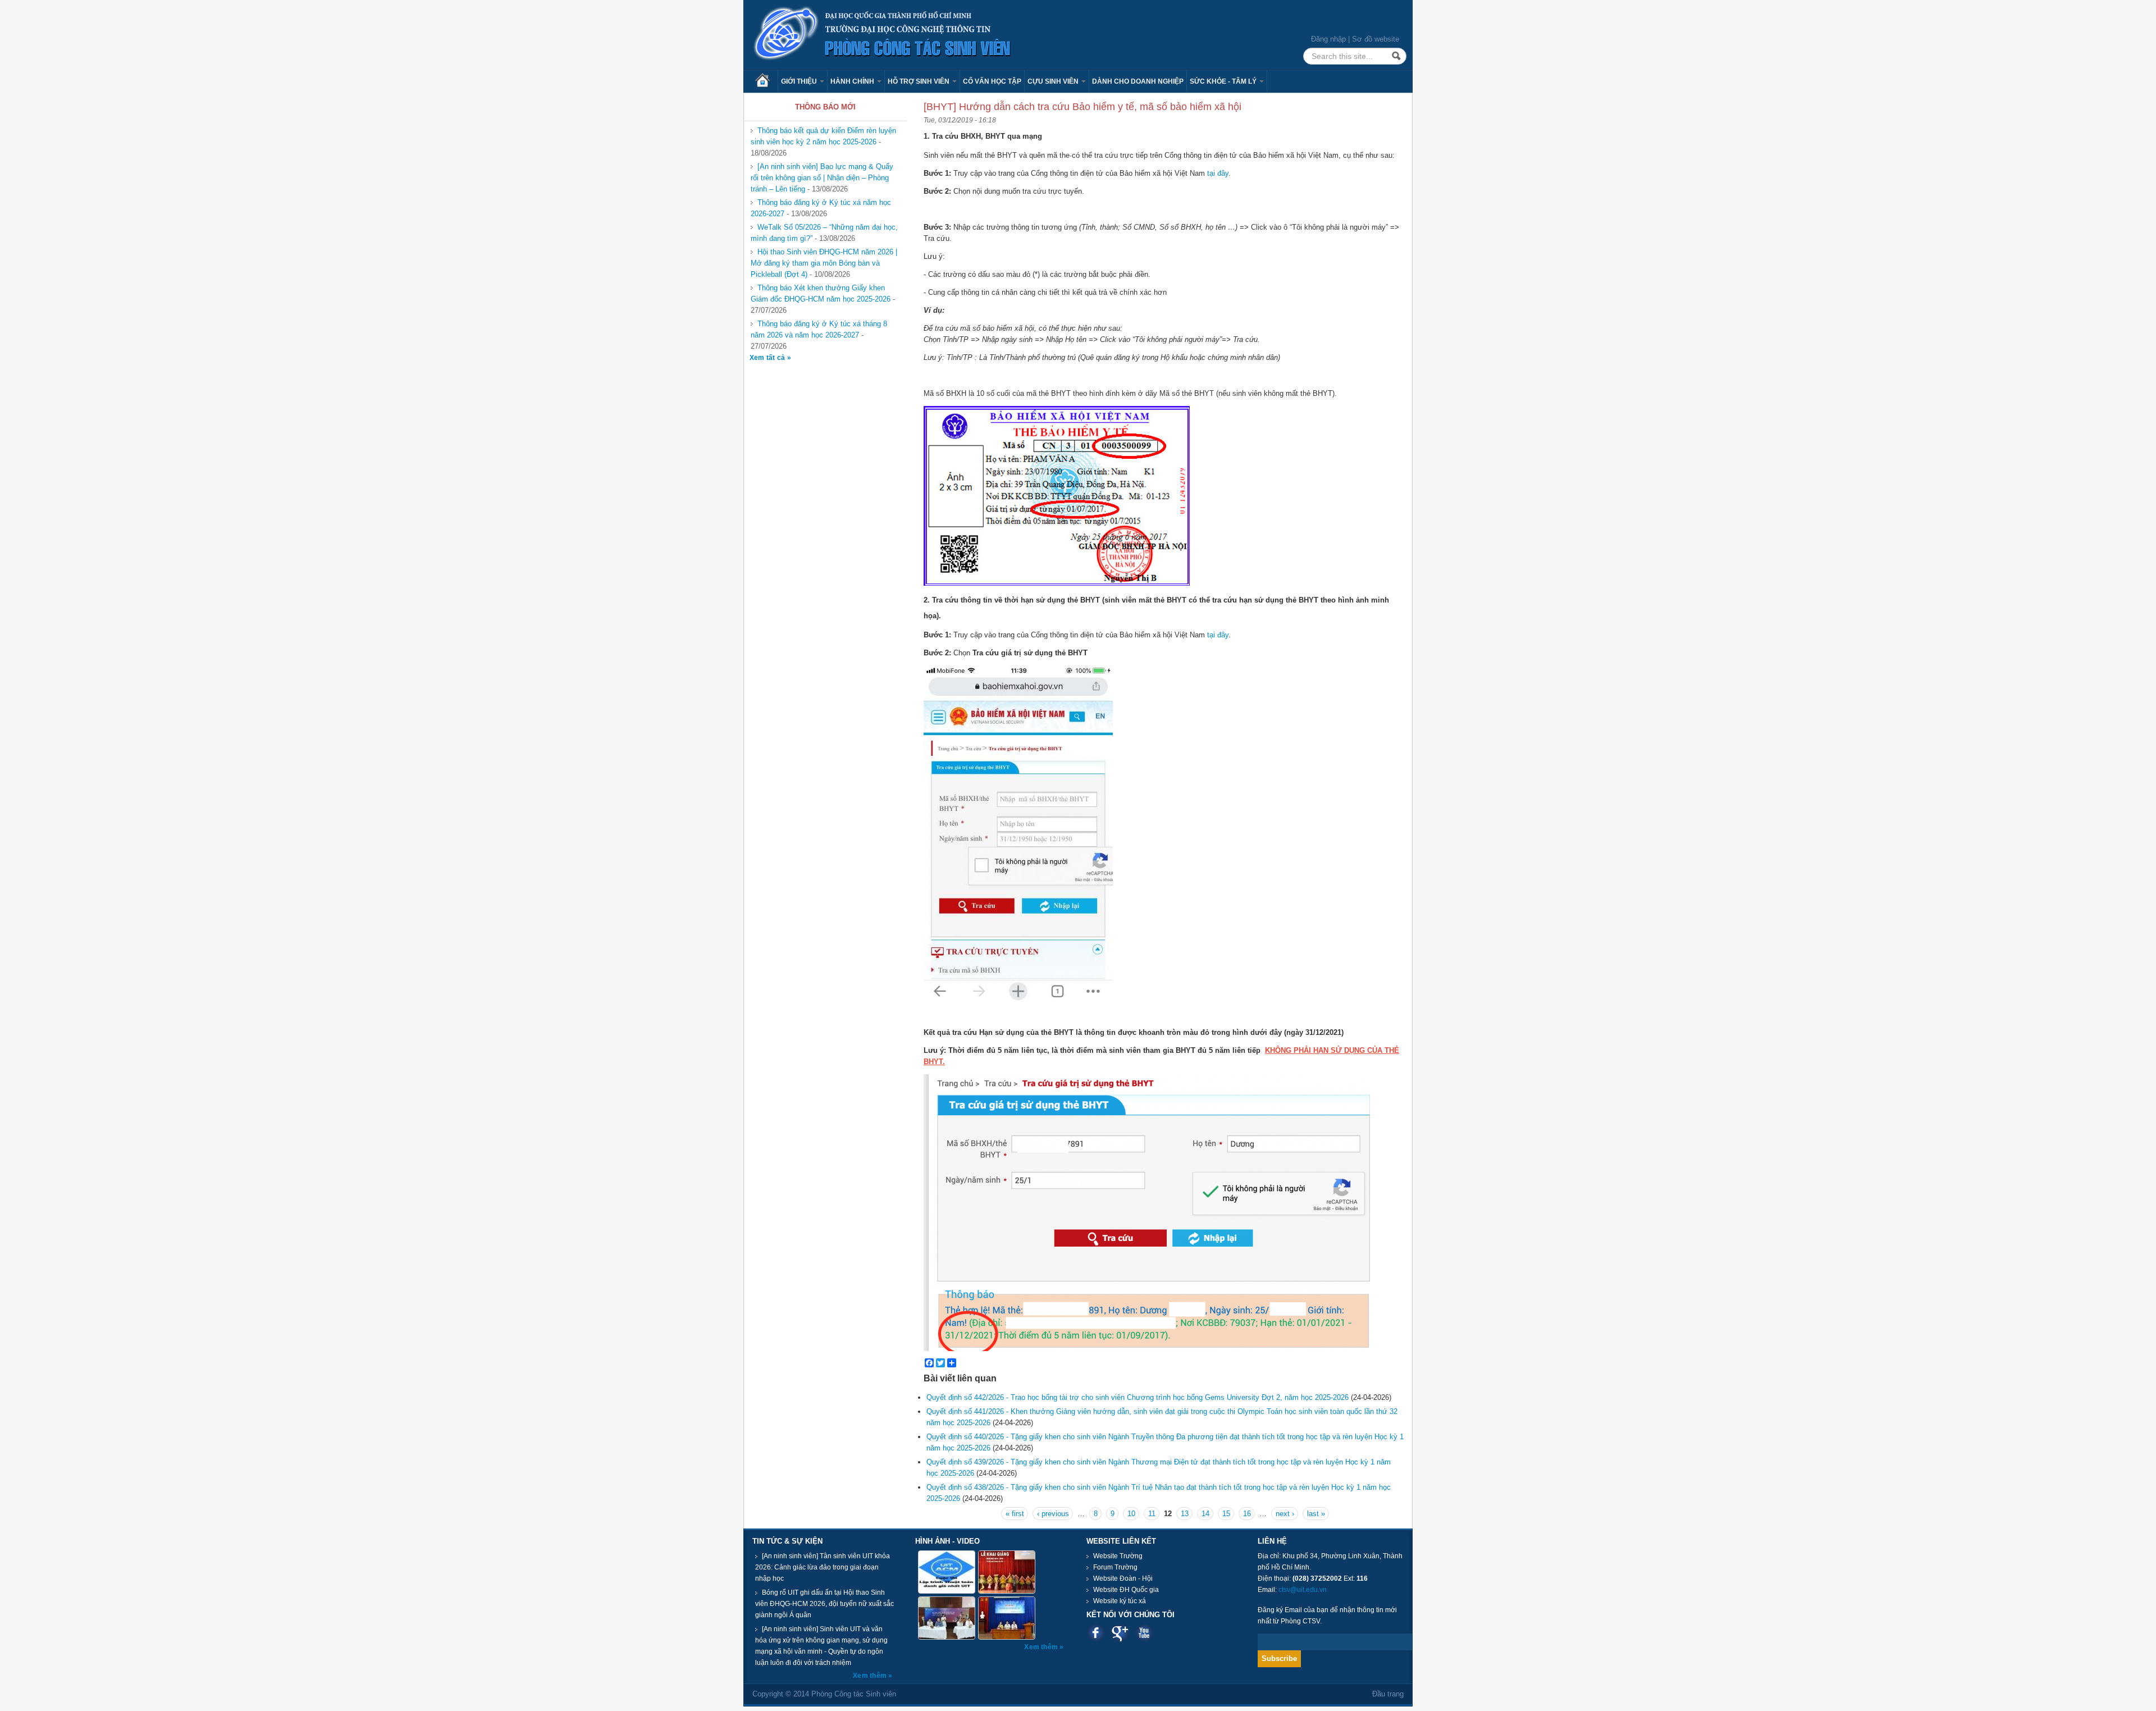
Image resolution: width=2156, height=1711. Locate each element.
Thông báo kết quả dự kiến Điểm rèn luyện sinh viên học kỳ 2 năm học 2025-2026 (823, 136)
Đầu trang (1388, 1694)
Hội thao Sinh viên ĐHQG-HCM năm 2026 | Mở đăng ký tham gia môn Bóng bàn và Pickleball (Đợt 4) (824, 263)
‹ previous (1053, 1514)
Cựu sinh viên (1054, 81)
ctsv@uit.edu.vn (1303, 1590)
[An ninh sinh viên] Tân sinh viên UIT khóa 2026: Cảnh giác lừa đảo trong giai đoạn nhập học (823, 1567)
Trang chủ (766, 81)
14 (1205, 1514)
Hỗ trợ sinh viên (919, 81)
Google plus (1120, 1633)
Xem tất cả (768, 358)
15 (1226, 1514)
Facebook (1096, 1633)
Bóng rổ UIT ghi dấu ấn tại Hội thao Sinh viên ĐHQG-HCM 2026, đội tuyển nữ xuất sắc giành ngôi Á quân (825, 1604)
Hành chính (853, 81)
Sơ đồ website (1376, 39)
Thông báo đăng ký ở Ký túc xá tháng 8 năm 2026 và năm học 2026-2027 (819, 329)
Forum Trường (1115, 1567)
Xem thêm (871, 1676)
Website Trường (1118, 1556)
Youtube (1144, 1633)
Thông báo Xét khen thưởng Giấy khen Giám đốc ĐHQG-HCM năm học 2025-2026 (821, 293)
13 (1185, 1514)
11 (1152, 1514)
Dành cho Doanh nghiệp (1138, 81)
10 (1131, 1514)
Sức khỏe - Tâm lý (1224, 81)
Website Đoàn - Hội (1123, 1578)
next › (1285, 1514)
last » (1316, 1514)
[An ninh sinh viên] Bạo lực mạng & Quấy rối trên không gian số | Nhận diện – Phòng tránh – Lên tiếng (822, 178)
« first (1015, 1514)
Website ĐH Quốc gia (1126, 1590)
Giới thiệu (800, 81)
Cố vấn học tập (992, 81)
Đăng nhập (1328, 39)
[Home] (883, 34)
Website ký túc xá (1120, 1601)
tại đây (1218, 173)
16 (1247, 1514)
